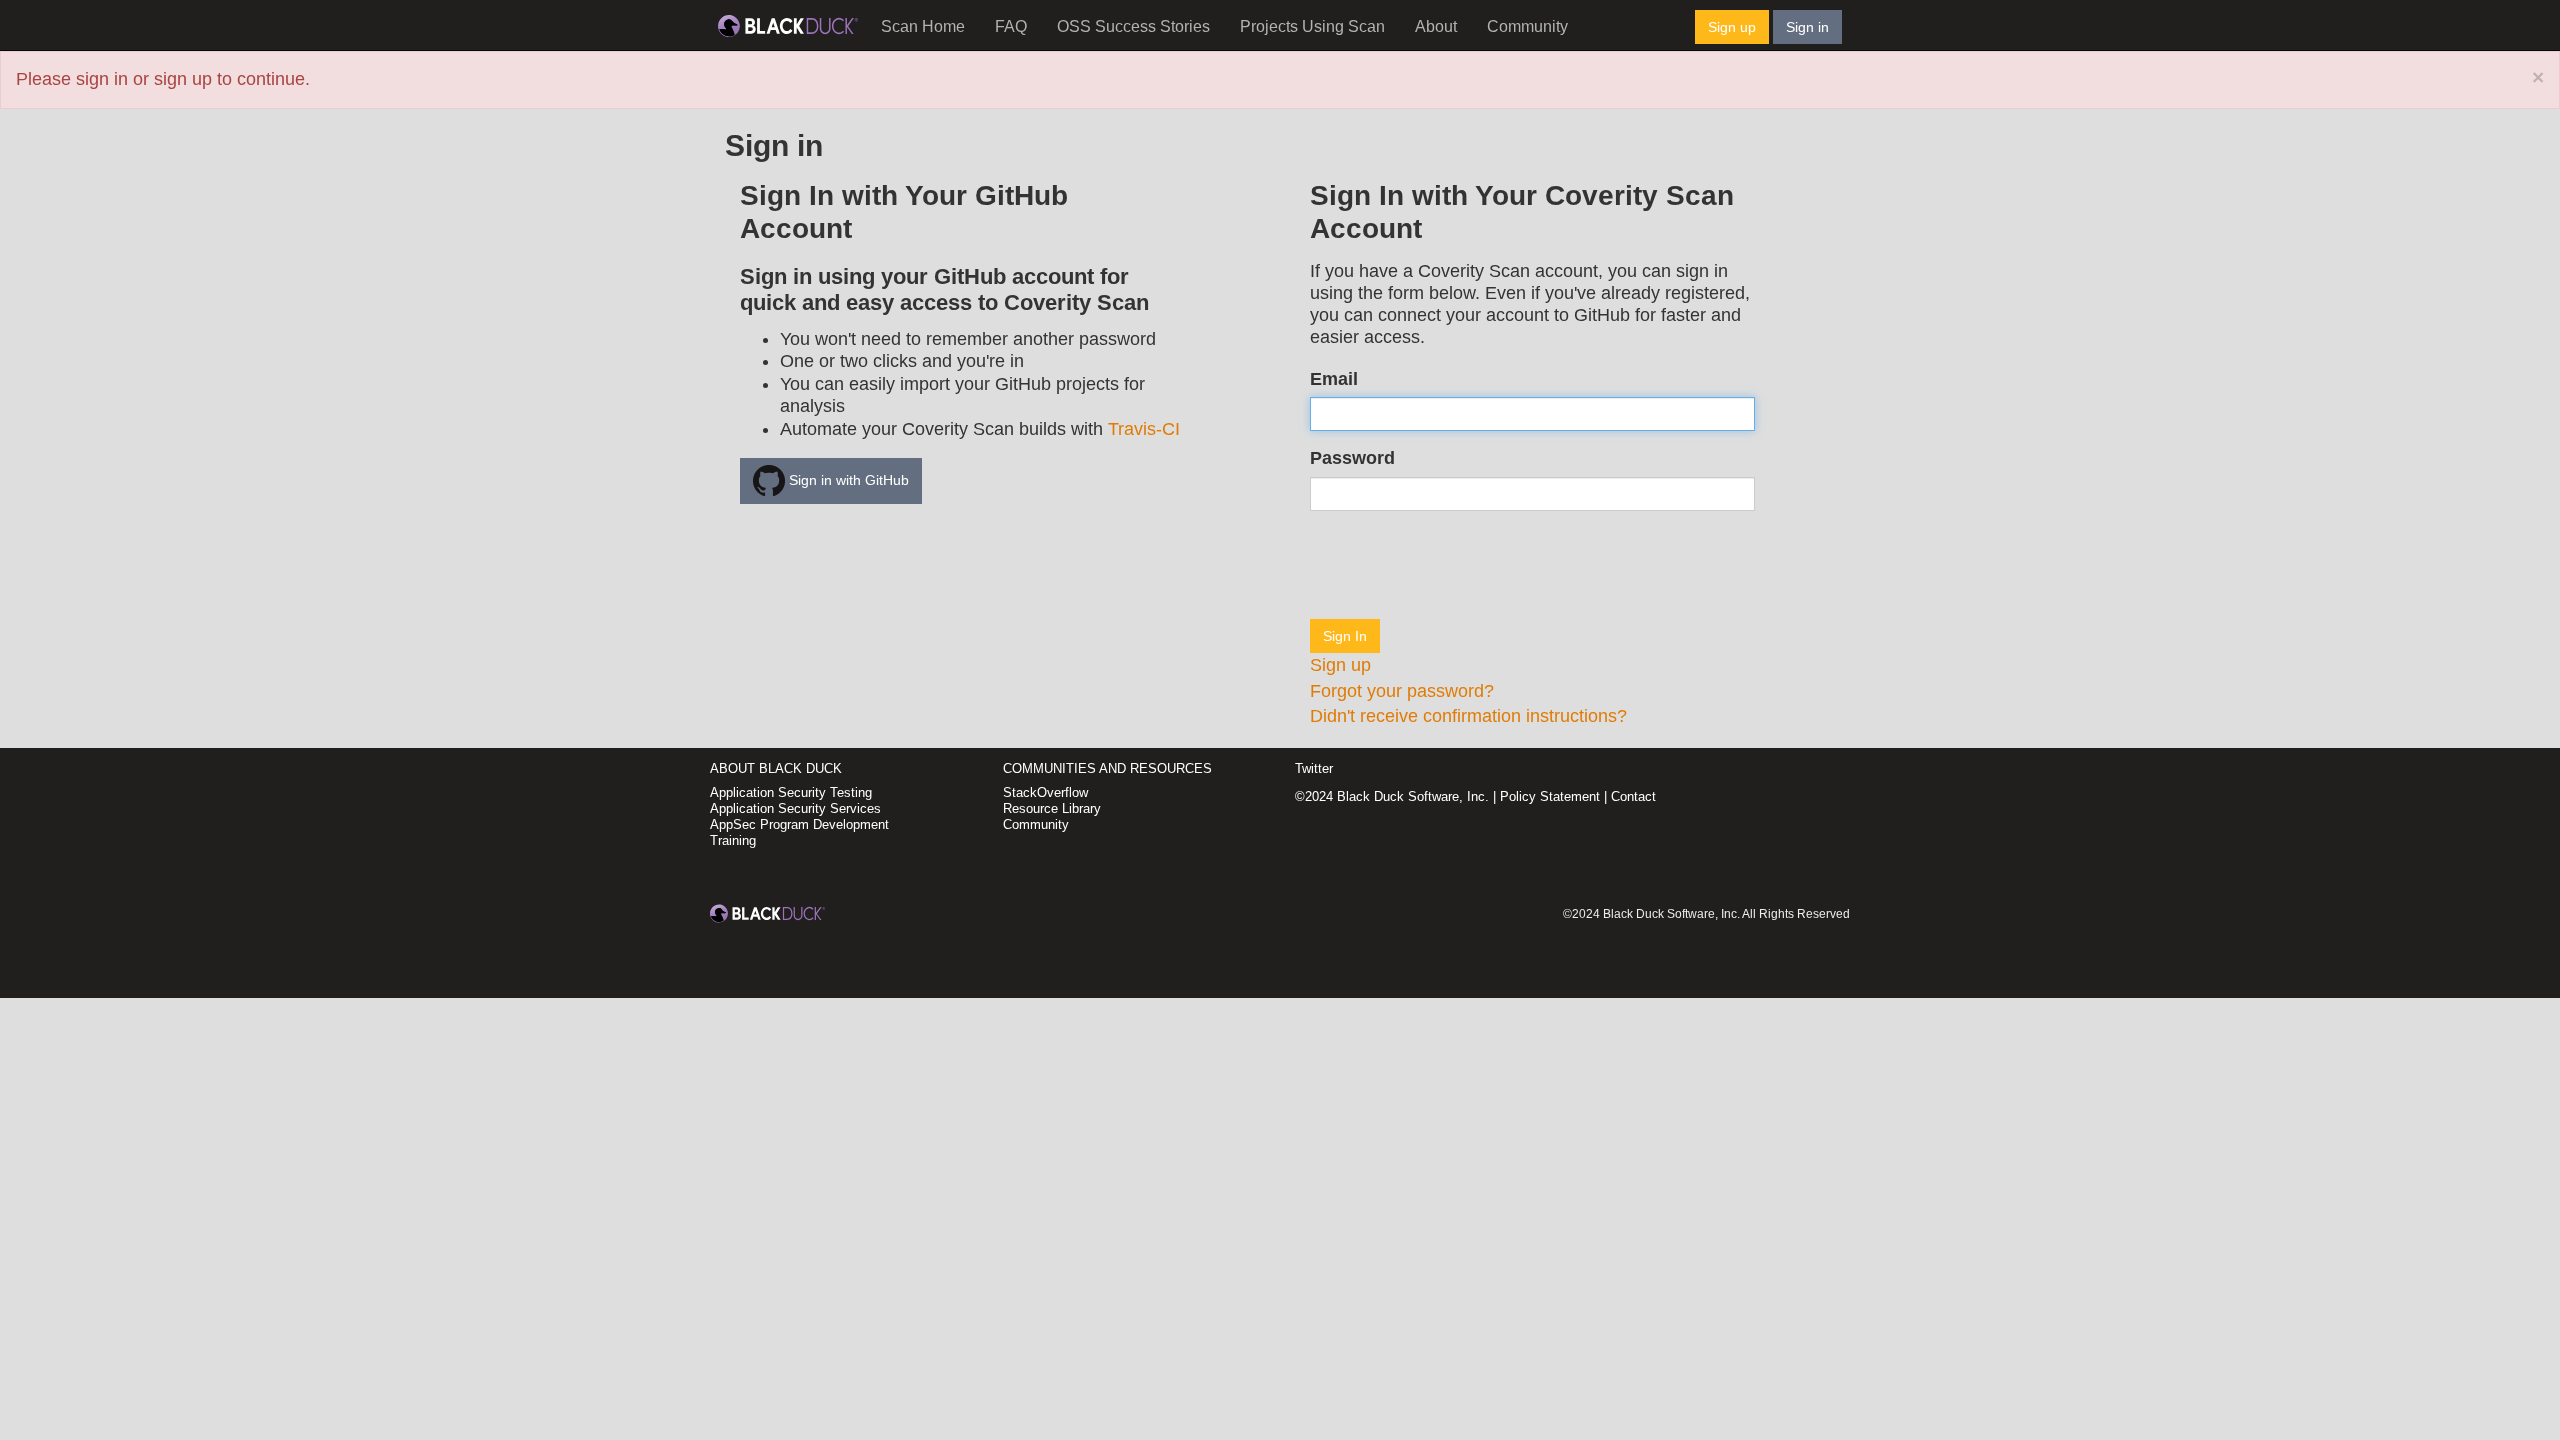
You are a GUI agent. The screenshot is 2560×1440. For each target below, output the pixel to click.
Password (1352, 458)
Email (1334, 379)
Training (733, 840)
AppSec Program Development (799, 824)
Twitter (1314, 768)
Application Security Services (795, 808)
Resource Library (1052, 808)
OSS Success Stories (1133, 26)
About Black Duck (776, 768)
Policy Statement (1550, 796)
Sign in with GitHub (847, 480)
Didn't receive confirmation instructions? (1468, 716)
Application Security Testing (791, 792)
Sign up (1732, 27)
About (1436, 26)
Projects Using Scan (1312, 26)
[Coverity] (788, 25)
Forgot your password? (1402, 691)
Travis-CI (1144, 429)
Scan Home (923, 26)
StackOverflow (1045, 792)
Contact (1633, 796)
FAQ (1011, 26)
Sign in (1807, 27)
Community (1527, 26)
